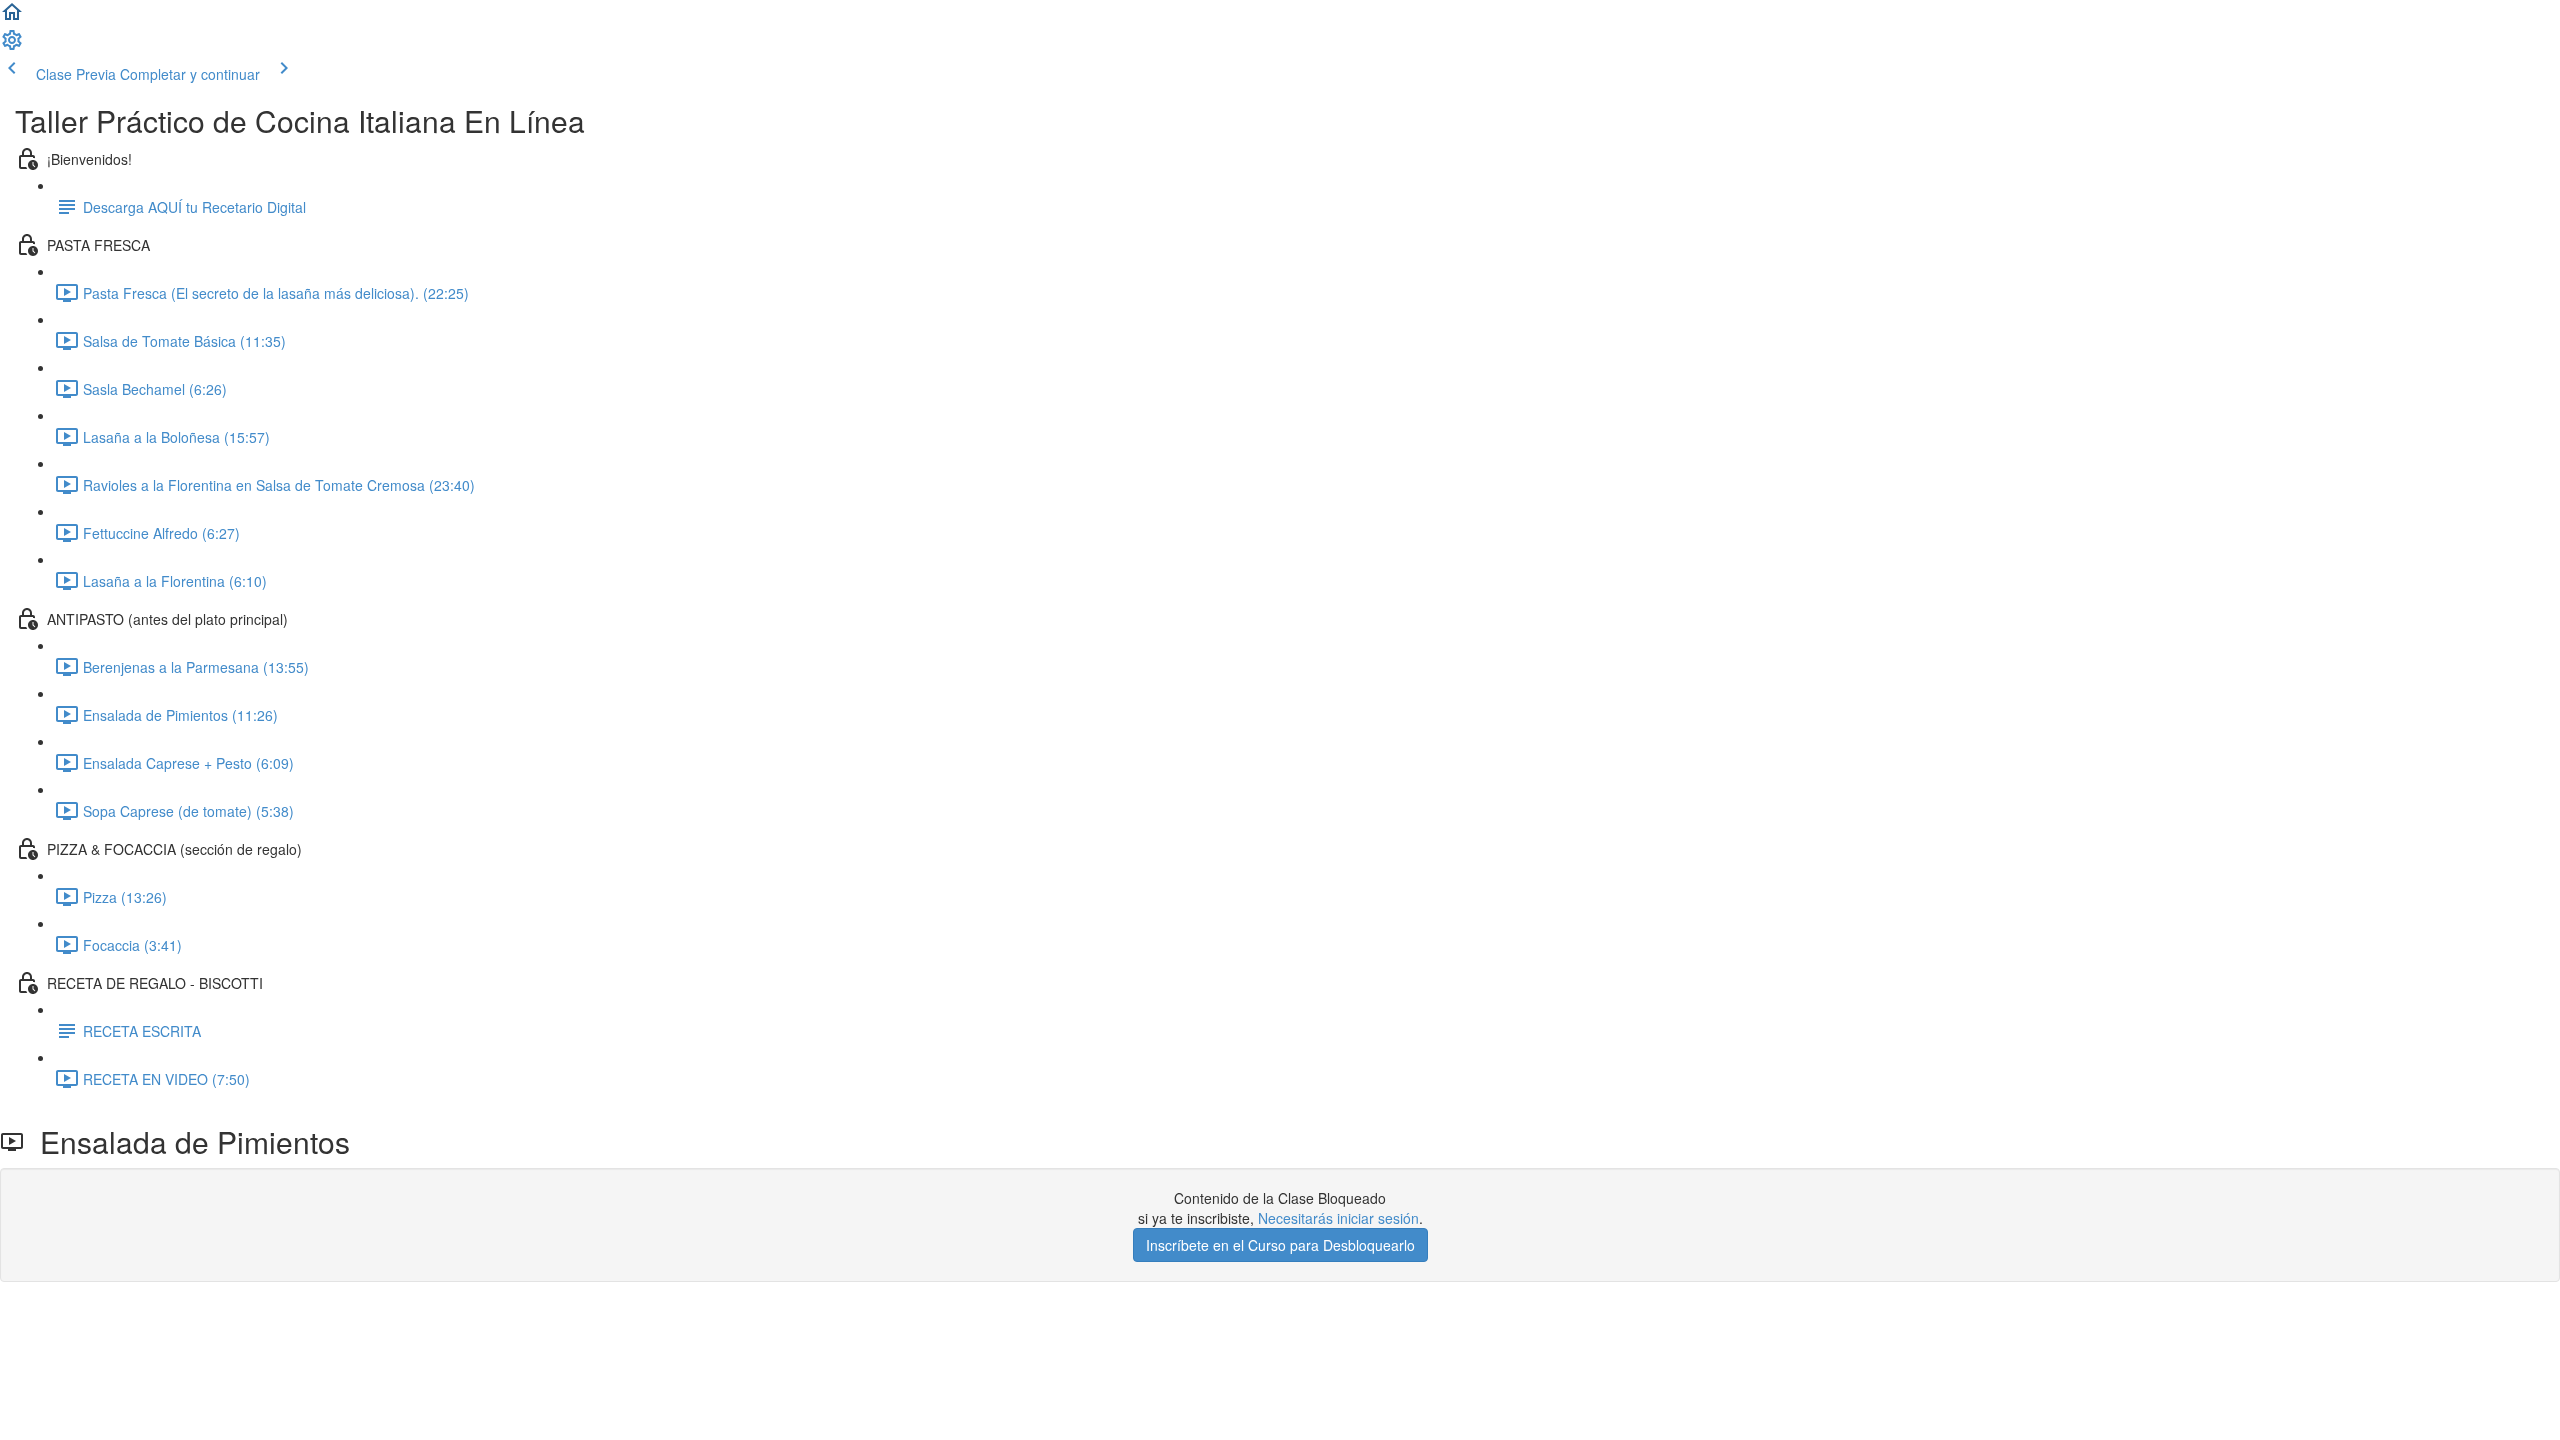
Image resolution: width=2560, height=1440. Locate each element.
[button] (12, 18)
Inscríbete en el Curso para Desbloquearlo (1280, 1245)
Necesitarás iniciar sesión (1338, 1218)
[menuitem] (12, 46)
